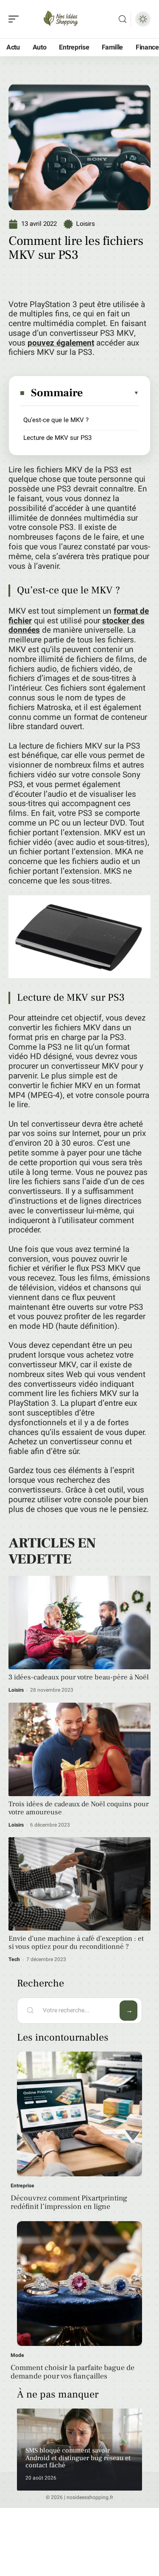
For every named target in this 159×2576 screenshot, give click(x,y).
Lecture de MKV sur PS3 (57, 438)
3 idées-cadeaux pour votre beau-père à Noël (79, 1677)
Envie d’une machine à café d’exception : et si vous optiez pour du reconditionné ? (76, 1943)
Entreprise (22, 2186)
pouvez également (61, 343)
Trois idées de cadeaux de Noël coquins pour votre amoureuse (79, 1808)
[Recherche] (123, 19)
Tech (14, 1959)
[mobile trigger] (16, 19)
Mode (17, 2355)
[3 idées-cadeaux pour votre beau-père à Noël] (79, 1623)
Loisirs (86, 224)
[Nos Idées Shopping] (61, 19)
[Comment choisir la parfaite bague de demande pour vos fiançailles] (79, 2284)
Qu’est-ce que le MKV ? (56, 420)
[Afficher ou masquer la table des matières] (111, 393)
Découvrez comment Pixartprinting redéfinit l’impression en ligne (69, 2202)
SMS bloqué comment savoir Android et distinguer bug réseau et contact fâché (78, 2458)
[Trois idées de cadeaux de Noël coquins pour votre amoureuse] (79, 1749)
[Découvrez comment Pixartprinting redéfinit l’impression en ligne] (79, 2114)
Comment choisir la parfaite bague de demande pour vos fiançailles (73, 2372)
